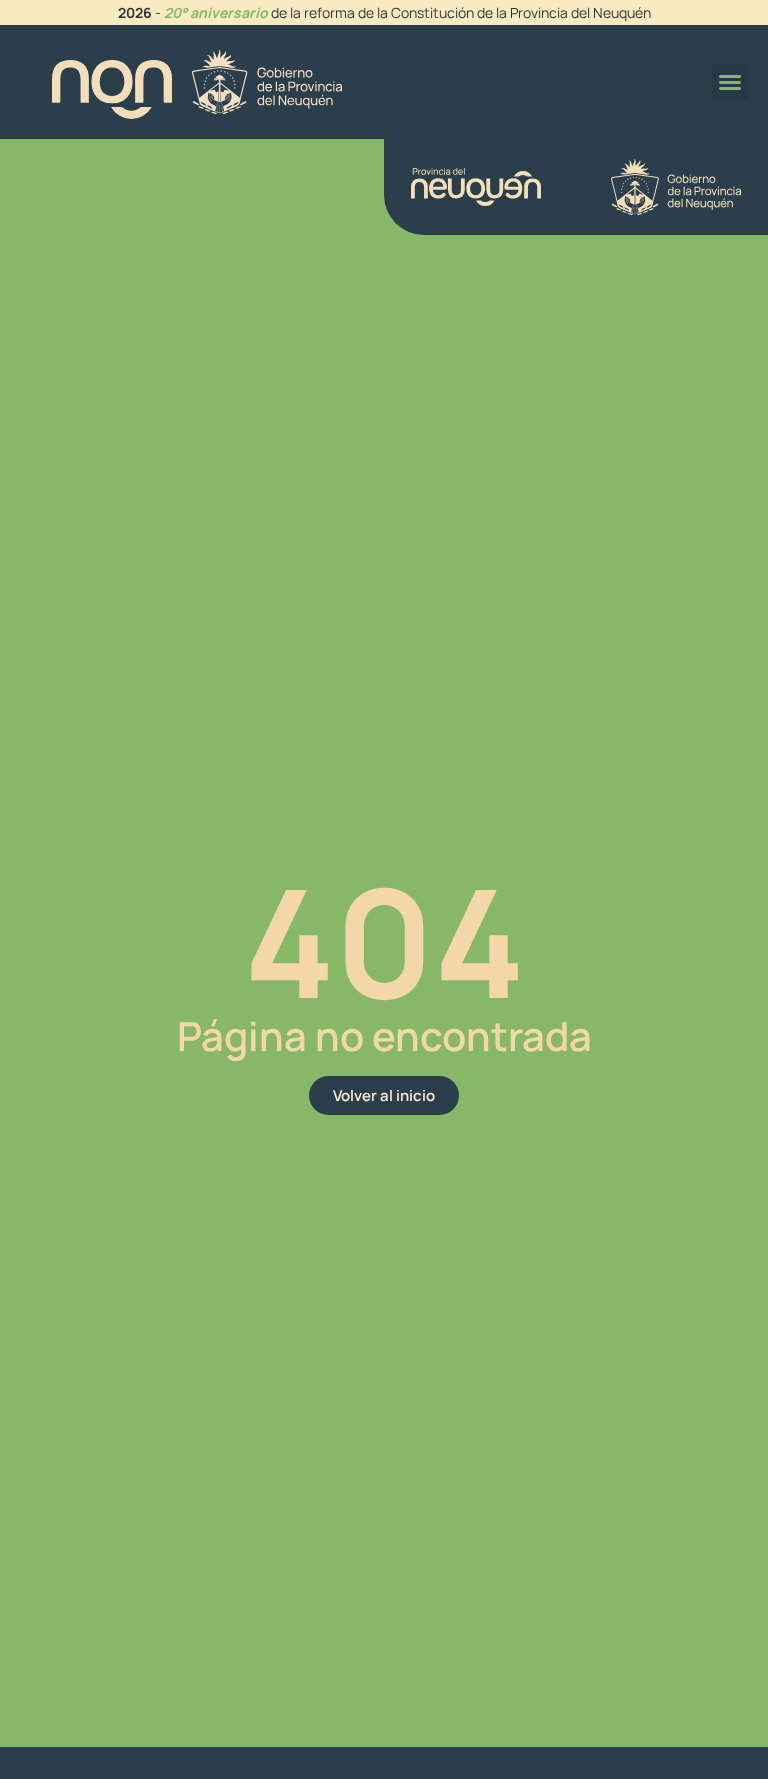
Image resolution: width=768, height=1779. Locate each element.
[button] (730, 82)
